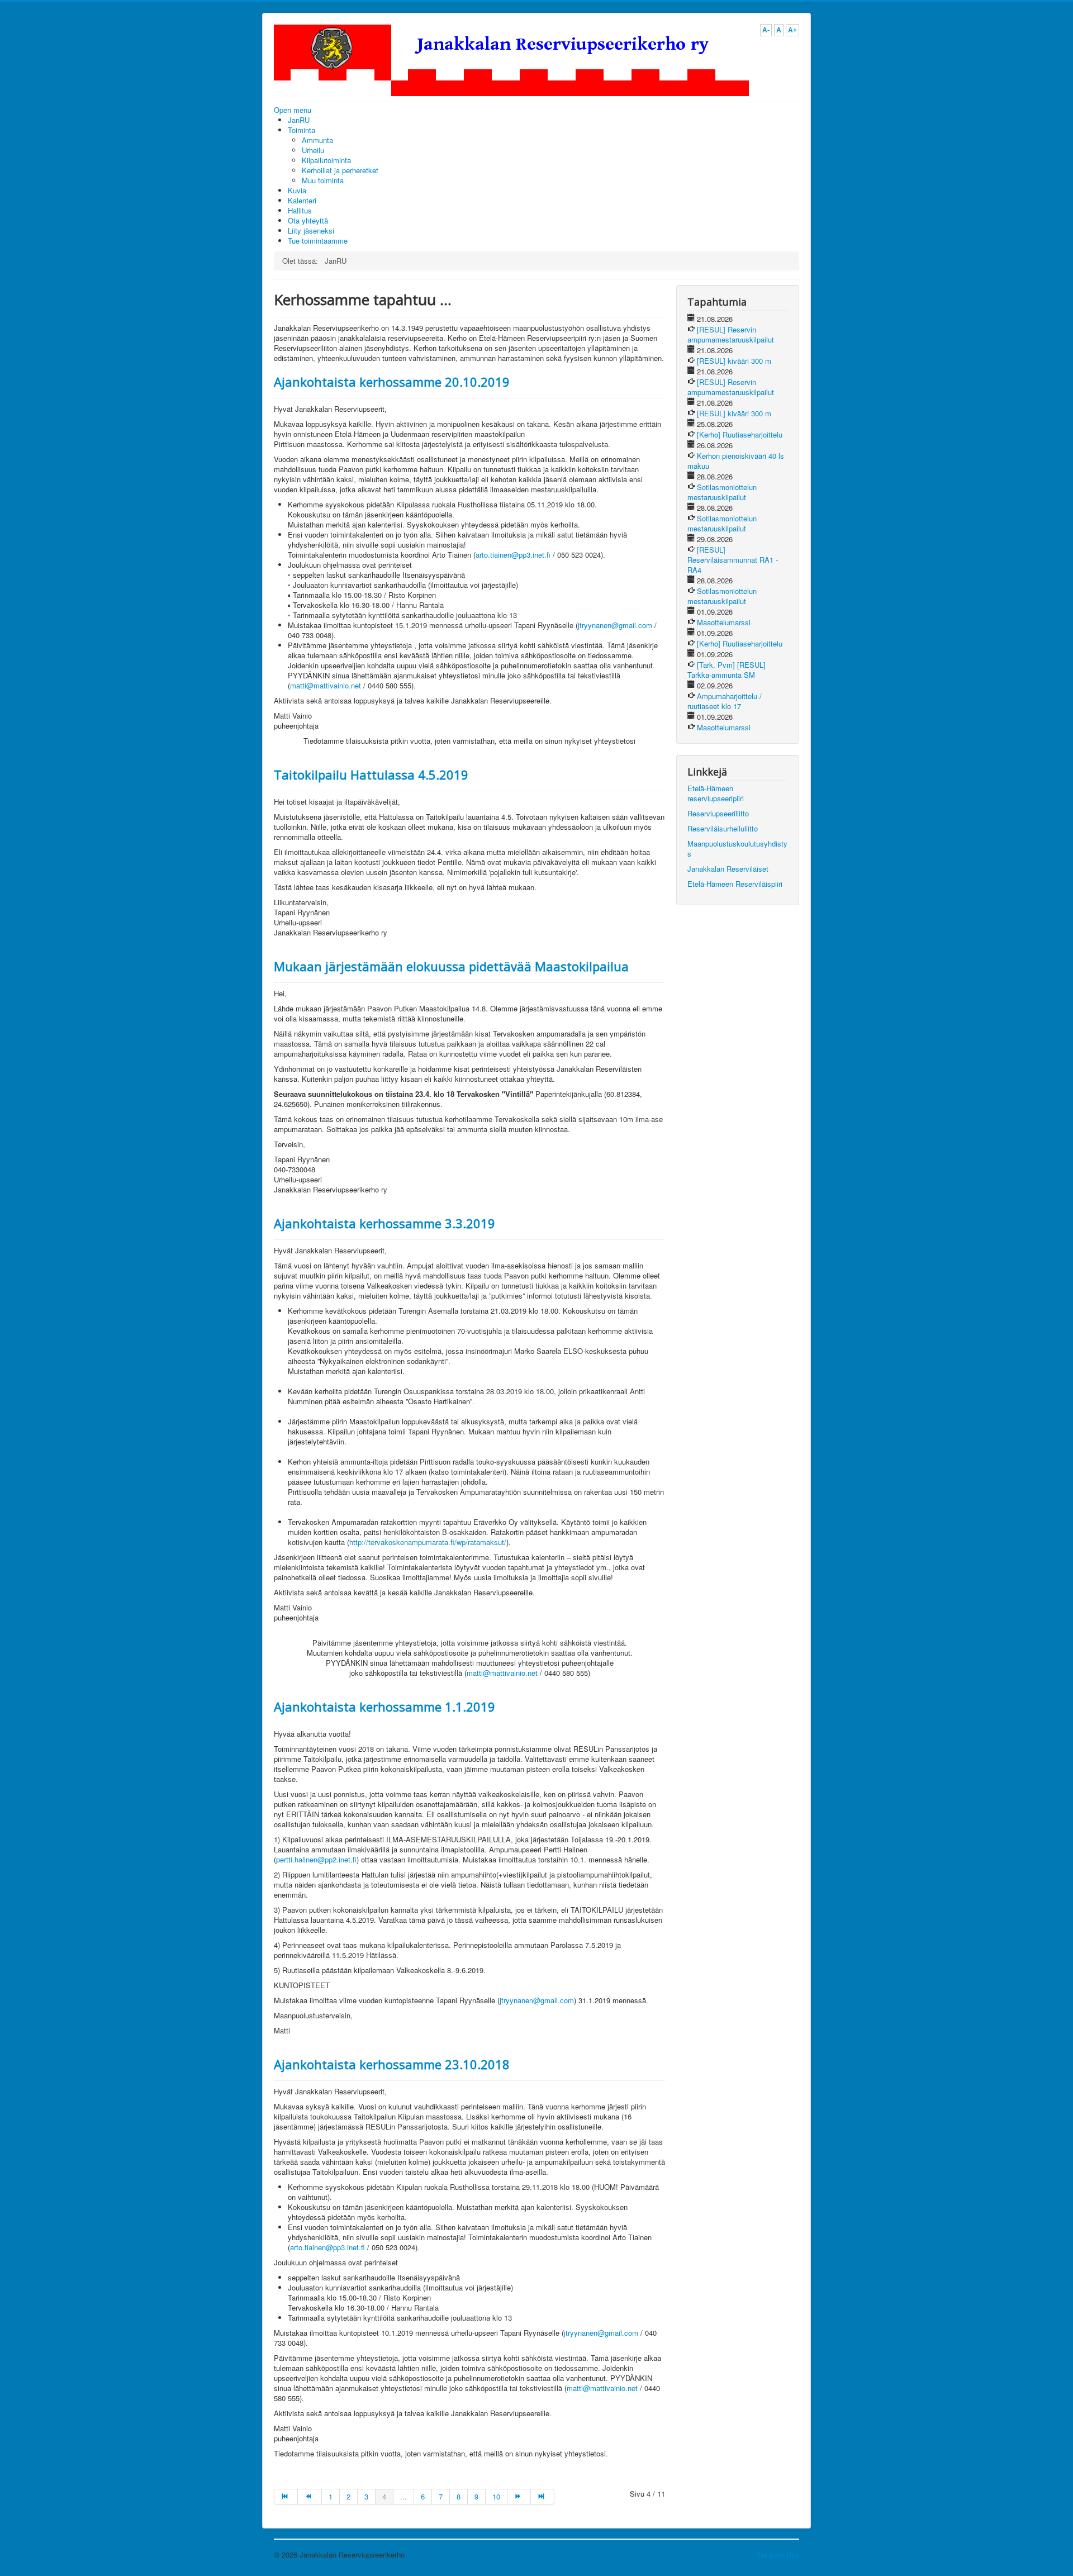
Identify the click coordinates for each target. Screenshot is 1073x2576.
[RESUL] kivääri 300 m (734, 361)
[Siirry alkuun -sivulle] (286, 2497)
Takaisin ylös (778, 2554)
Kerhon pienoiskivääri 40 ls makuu (736, 461)
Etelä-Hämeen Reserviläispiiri (735, 884)
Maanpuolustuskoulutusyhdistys (737, 849)
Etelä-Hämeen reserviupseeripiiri (716, 793)
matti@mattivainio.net (326, 685)
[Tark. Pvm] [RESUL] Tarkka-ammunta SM (727, 670)
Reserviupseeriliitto (718, 813)
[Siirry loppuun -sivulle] (543, 2497)
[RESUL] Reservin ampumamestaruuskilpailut (731, 334)
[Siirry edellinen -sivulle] (310, 2497)
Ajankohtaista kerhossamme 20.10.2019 (392, 382)
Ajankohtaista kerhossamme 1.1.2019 (384, 1707)
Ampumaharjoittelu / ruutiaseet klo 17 (725, 701)
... (403, 2496)
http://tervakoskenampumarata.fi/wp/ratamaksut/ (428, 1542)
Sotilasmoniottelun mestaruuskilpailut (722, 492)
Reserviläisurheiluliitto (723, 828)
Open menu (293, 110)
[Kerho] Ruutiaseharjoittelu (740, 434)
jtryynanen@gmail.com (615, 625)
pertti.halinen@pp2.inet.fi (316, 1859)
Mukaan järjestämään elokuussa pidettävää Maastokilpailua (451, 966)
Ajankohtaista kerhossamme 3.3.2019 (384, 1223)
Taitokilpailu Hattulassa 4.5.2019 (371, 774)
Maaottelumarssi (724, 622)
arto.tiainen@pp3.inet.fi (513, 555)
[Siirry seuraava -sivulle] (519, 2497)
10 (496, 2496)
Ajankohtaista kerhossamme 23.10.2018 (392, 2064)
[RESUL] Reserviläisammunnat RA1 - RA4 (733, 560)
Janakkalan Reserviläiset (728, 869)
